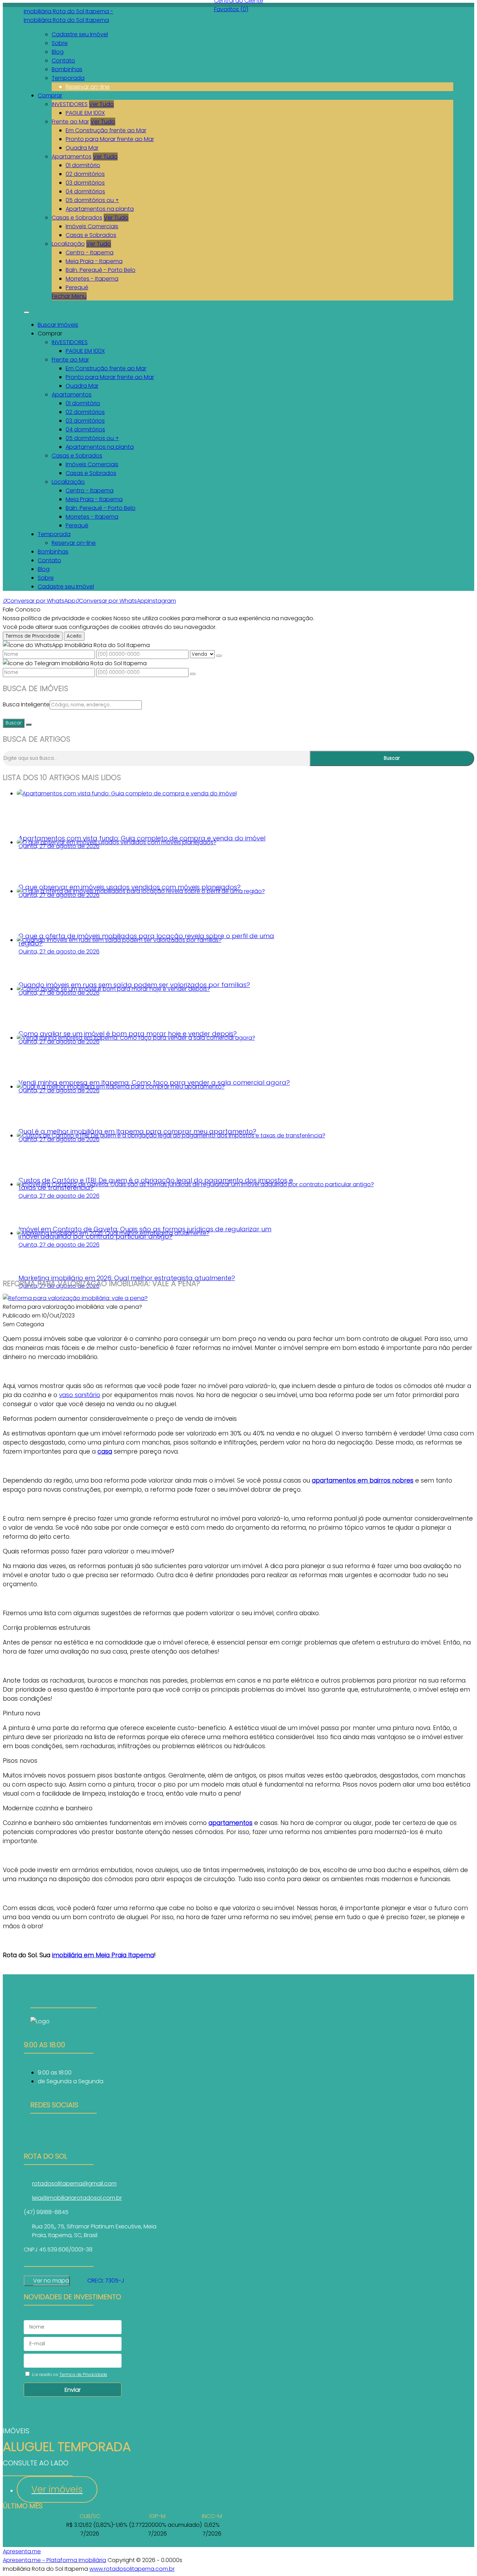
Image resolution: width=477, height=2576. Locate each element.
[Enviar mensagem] (219, 656)
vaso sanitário (80, 1395)
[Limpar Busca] (29, 725)
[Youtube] (64, 2141)
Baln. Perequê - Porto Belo (101, 270)
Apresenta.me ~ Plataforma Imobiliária (54, 2560)
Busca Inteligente (26, 704)
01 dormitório (83, 165)
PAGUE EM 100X (85, 113)
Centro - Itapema (90, 253)
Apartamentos (72, 157)
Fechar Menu (69, 296)
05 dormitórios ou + (92, 200)
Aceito (74, 636)
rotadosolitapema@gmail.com (74, 2184)
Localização (68, 244)
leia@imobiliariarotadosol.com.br (77, 2198)
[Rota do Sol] (64, 2132)
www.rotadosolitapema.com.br (132, 2569)
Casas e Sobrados (77, 218)
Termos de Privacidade (33, 636)
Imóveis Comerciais (92, 226)
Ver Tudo (101, 104)
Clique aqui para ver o (47, 2281)
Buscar (14, 723)
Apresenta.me (22, 2551)
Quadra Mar (82, 148)
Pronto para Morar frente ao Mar (110, 139)
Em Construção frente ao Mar (106, 130)
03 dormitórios (85, 183)
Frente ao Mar (70, 122)
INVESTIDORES (70, 104)
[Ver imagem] (75, 1298)
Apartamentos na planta (100, 209)
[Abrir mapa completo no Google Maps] (75, 2281)
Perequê (77, 287)
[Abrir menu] (27, 310)
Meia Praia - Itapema (94, 261)
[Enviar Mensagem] (193, 674)
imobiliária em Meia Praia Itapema (103, 1955)
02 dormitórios (85, 174)
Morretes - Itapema (92, 279)
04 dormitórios (85, 191)
